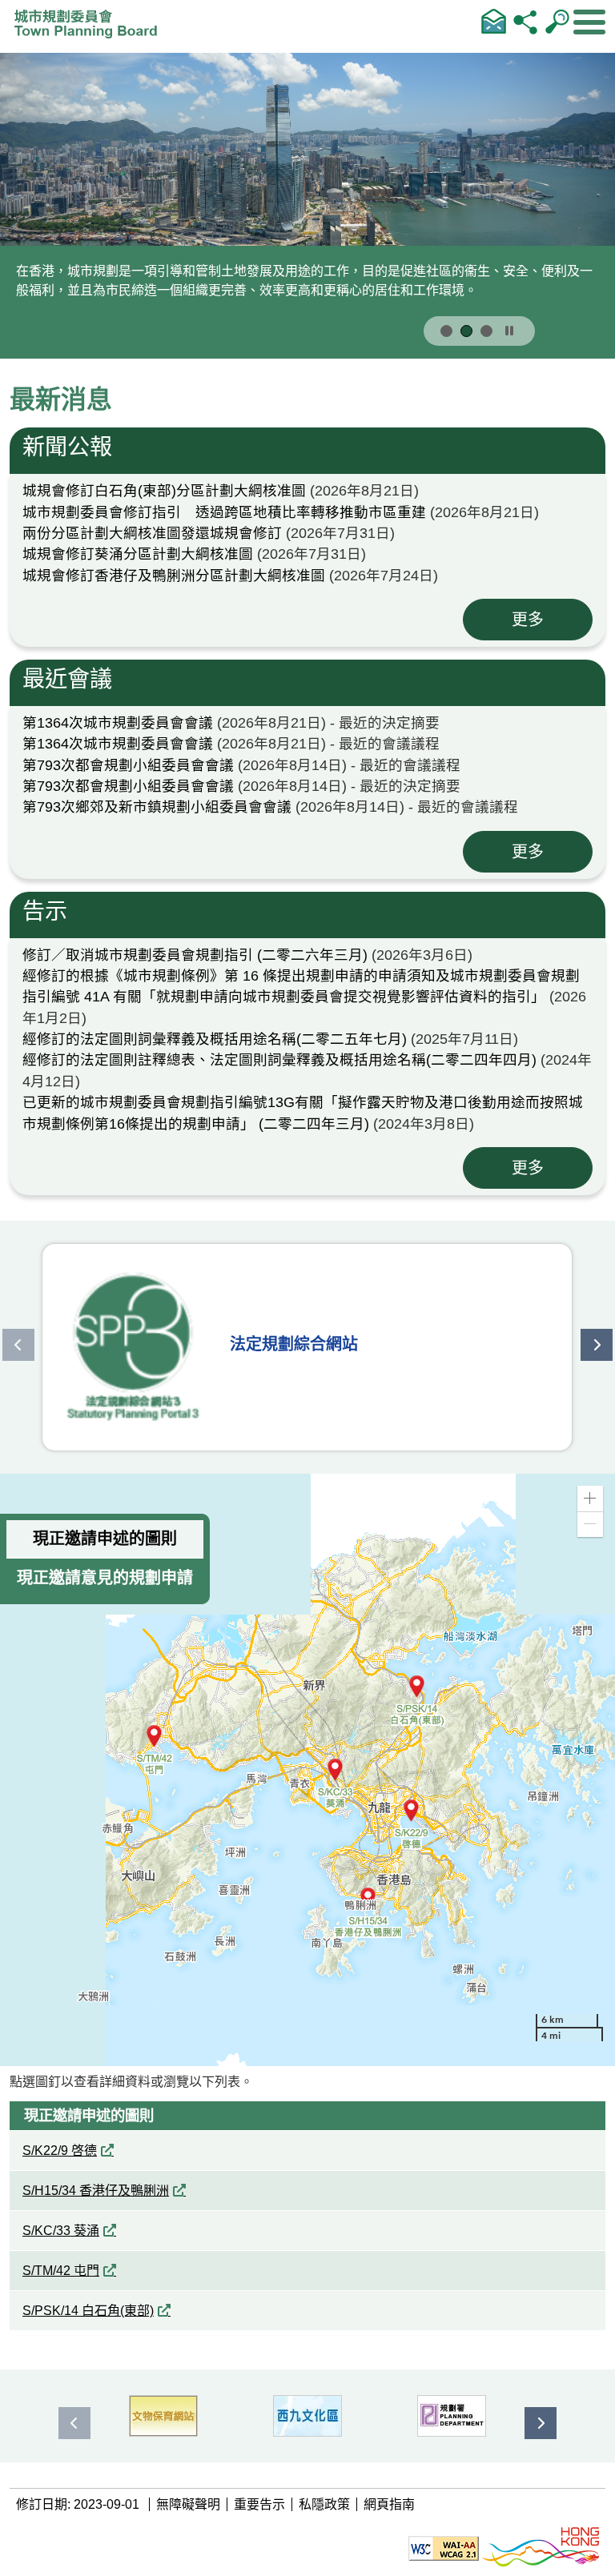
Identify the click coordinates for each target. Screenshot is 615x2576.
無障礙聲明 (188, 2504)
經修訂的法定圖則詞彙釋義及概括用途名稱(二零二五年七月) (215, 1039)
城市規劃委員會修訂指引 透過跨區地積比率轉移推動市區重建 (224, 512)
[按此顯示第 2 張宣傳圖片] (466, 331)
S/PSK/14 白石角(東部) (88, 2311)
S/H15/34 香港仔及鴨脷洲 (96, 2191)
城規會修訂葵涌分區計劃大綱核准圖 (138, 554)
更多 (528, 620)
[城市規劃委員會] (90, 29)
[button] (590, 1499)
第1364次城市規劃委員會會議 (118, 723)
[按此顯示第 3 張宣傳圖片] (486, 331)
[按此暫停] (509, 331)
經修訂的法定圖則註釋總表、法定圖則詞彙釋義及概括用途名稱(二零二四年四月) (279, 1060)
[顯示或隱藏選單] (589, 22)
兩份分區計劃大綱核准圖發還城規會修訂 (152, 533)
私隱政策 (324, 2504)
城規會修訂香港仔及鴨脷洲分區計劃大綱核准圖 (174, 576)
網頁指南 (389, 2504)
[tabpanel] (307, 560)
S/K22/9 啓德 (60, 2151)
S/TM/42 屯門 (61, 2271)
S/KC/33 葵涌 (61, 2231)
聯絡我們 (493, 21)
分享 (525, 21)
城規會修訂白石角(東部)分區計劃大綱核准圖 (164, 491)
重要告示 (259, 2504)
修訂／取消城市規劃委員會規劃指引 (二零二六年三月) (195, 955)
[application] (307, 1770)
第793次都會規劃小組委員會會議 (128, 765)
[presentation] (18, 1345)
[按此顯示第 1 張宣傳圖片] (446, 331)
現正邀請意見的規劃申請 (105, 1578)
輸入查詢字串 (557, 21)
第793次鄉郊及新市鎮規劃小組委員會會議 (157, 807)
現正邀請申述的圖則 (105, 1539)
